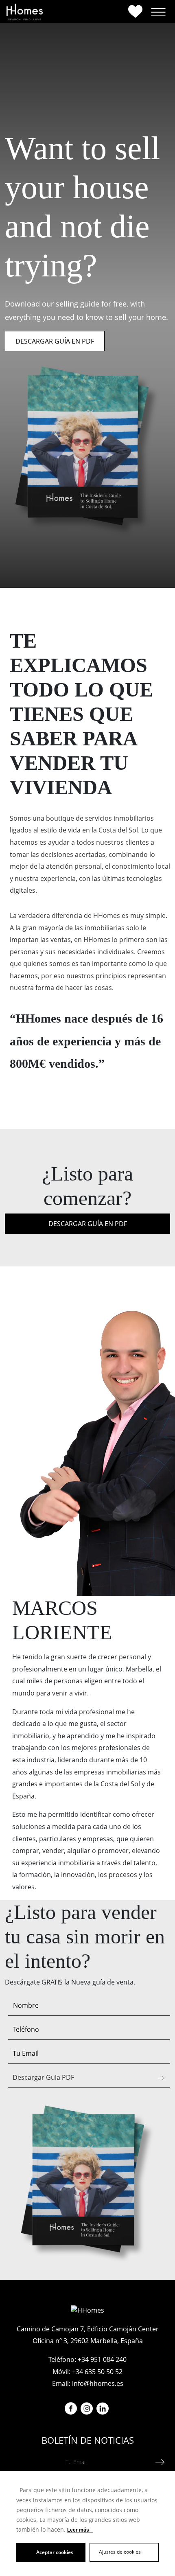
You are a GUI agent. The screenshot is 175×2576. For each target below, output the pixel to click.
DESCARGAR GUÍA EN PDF (55, 341)
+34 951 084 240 (102, 2359)
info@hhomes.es (98, 2383)
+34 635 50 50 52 (97, 2372)
